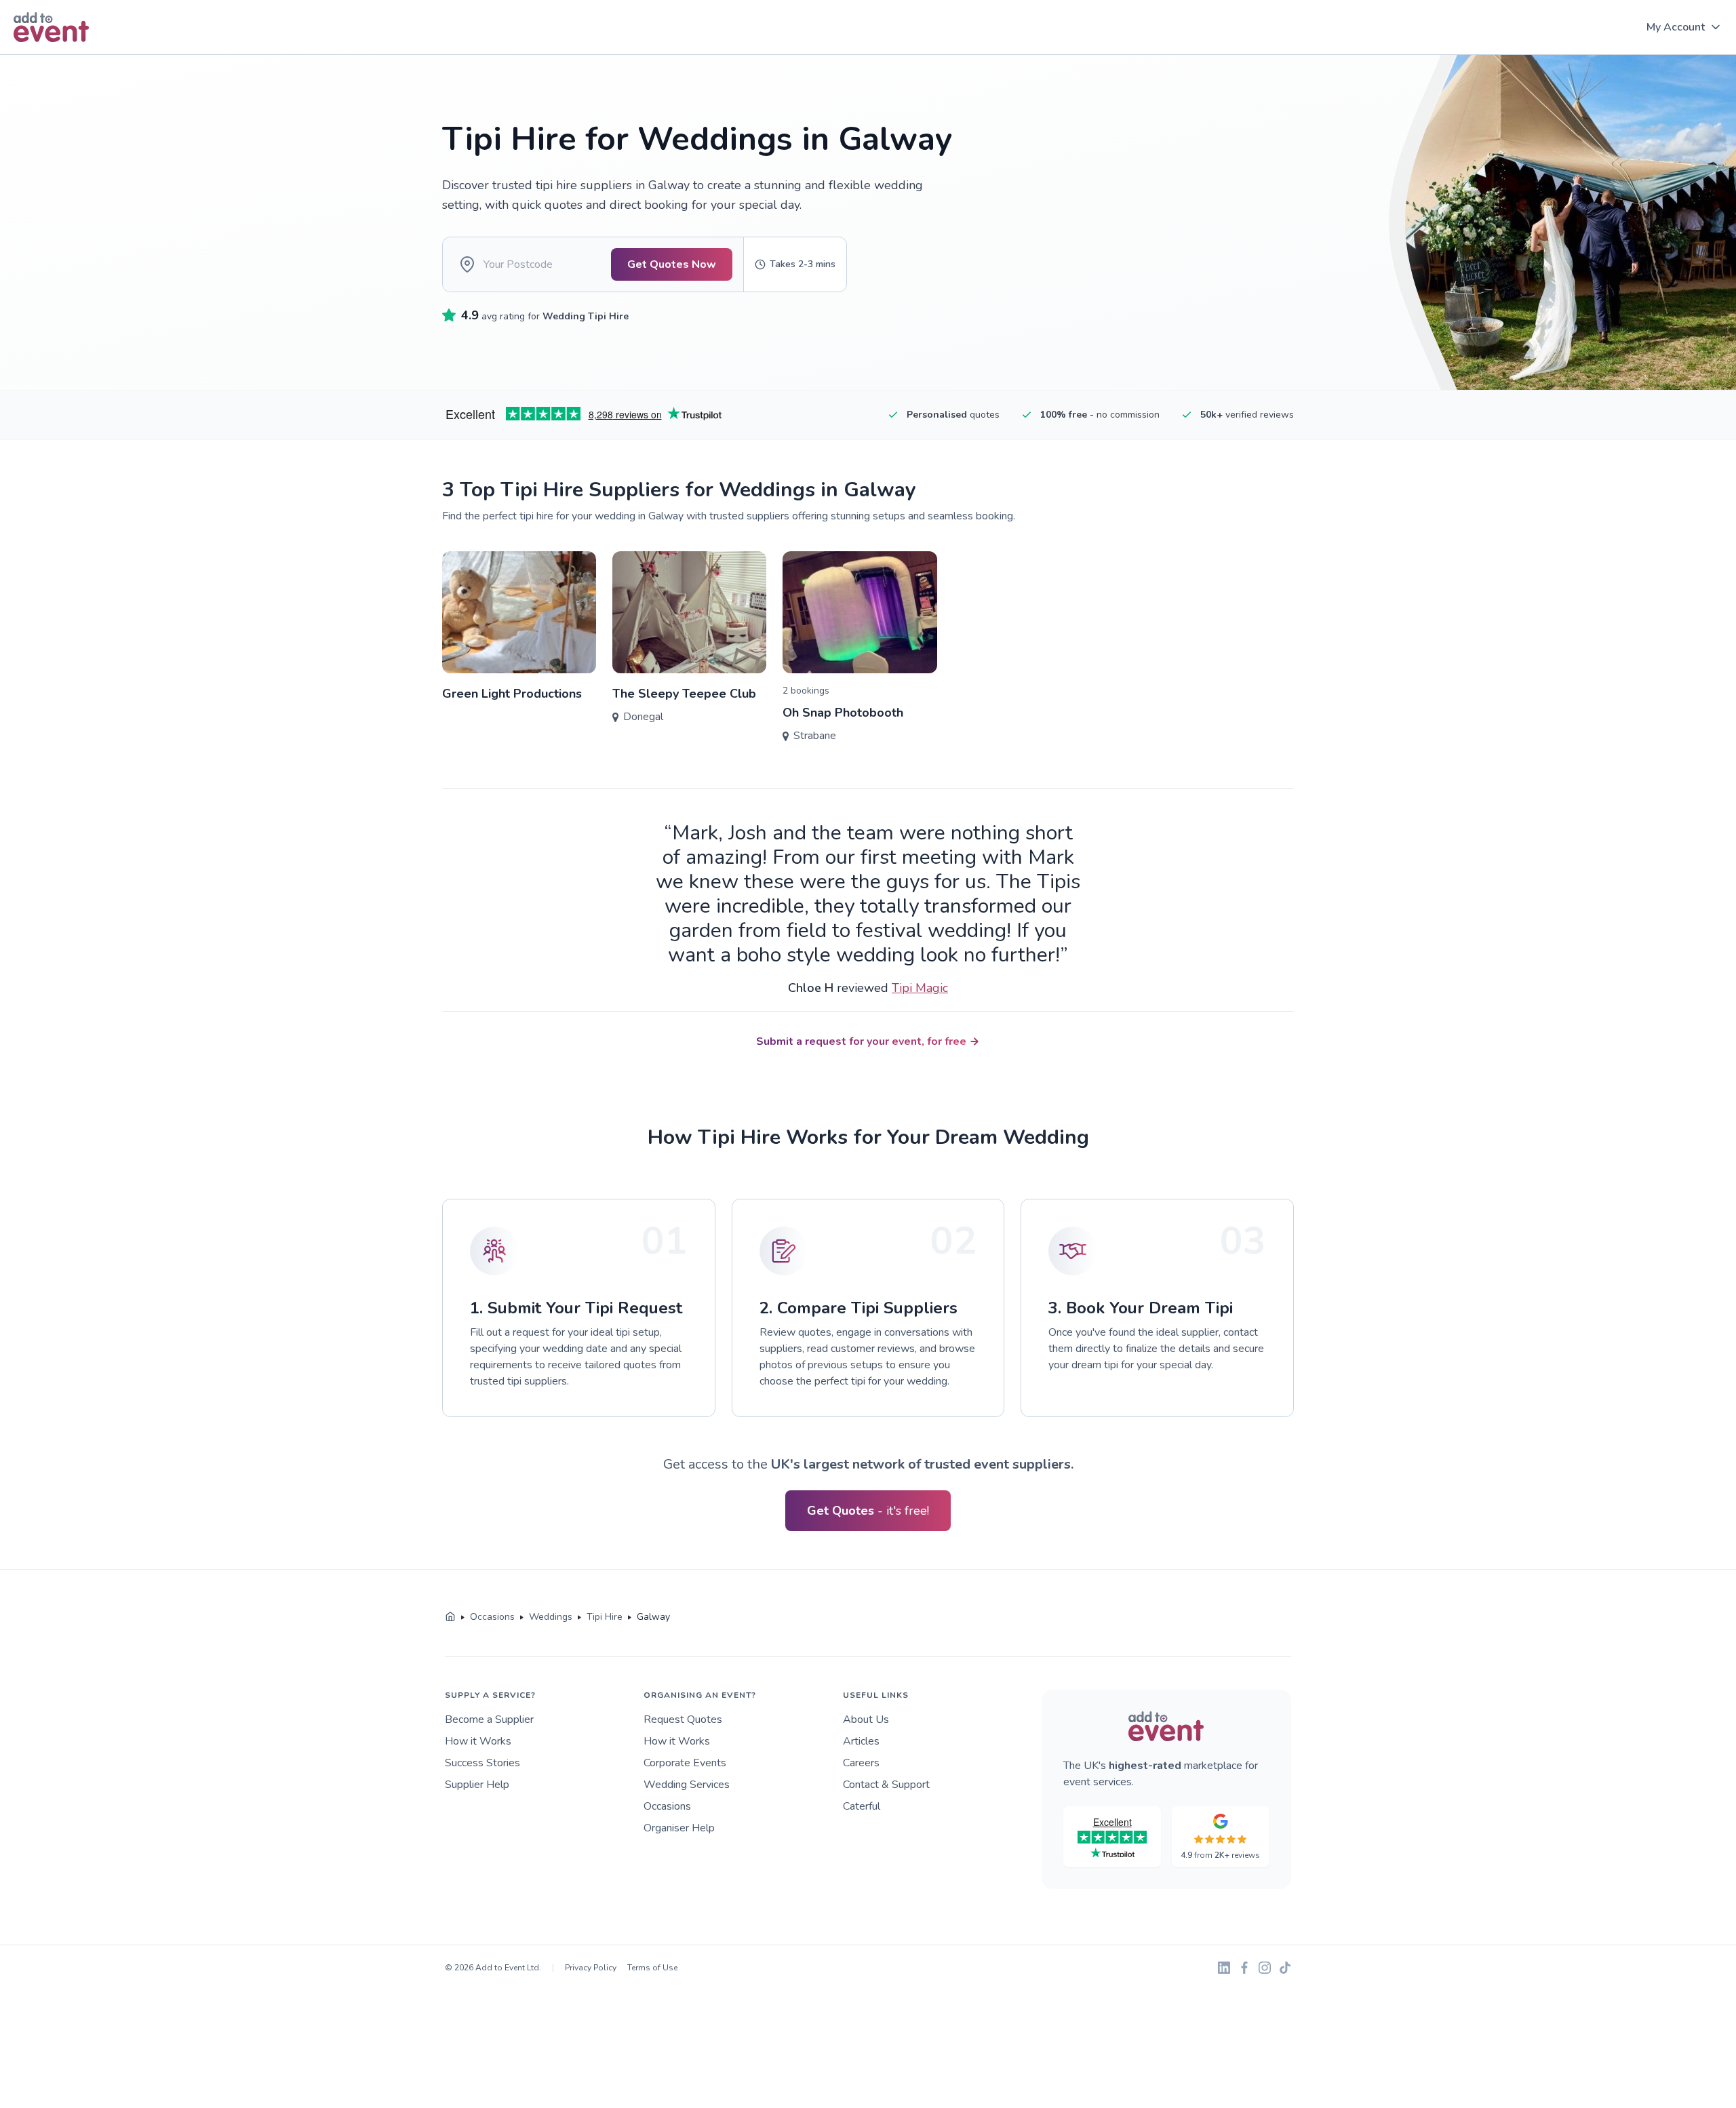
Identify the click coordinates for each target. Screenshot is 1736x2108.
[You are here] (450, 1617)
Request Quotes (683, 1719)
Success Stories (482, 1763)
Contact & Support (886, 1785)
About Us (866, 1719)
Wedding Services (687, 1785)
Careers (861, 1763)
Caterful (862, 1806)
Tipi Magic (920, 988)
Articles (861, 1741)
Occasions (667, 1806)
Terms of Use (652, 1968)
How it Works (478, 1741)
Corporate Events (685, 1763)
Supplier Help (477, 1785)
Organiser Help (679, 1828)
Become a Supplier (489, 1719)
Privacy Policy (591, 1968)
